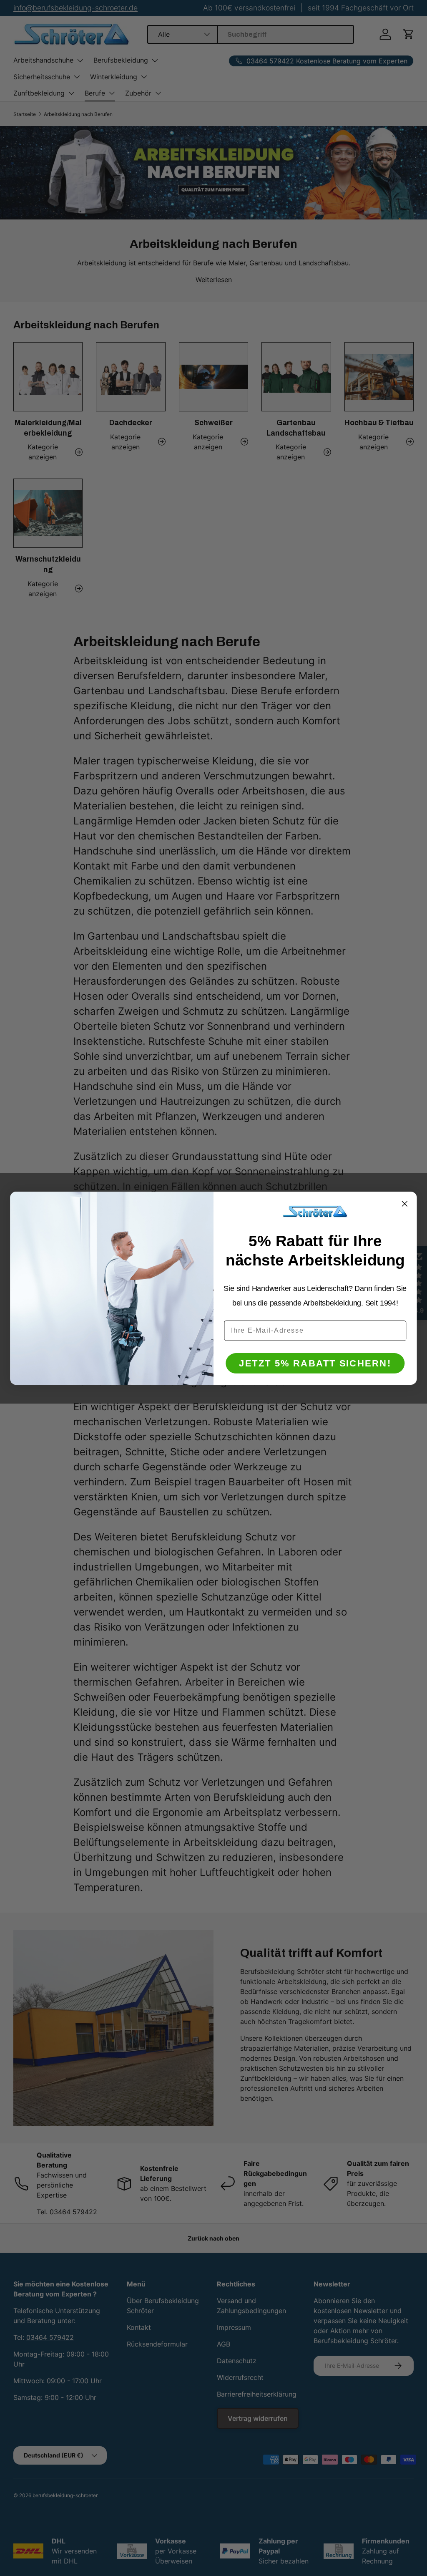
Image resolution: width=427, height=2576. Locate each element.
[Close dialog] (405, 1204)
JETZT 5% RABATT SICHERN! (315, 1363)
